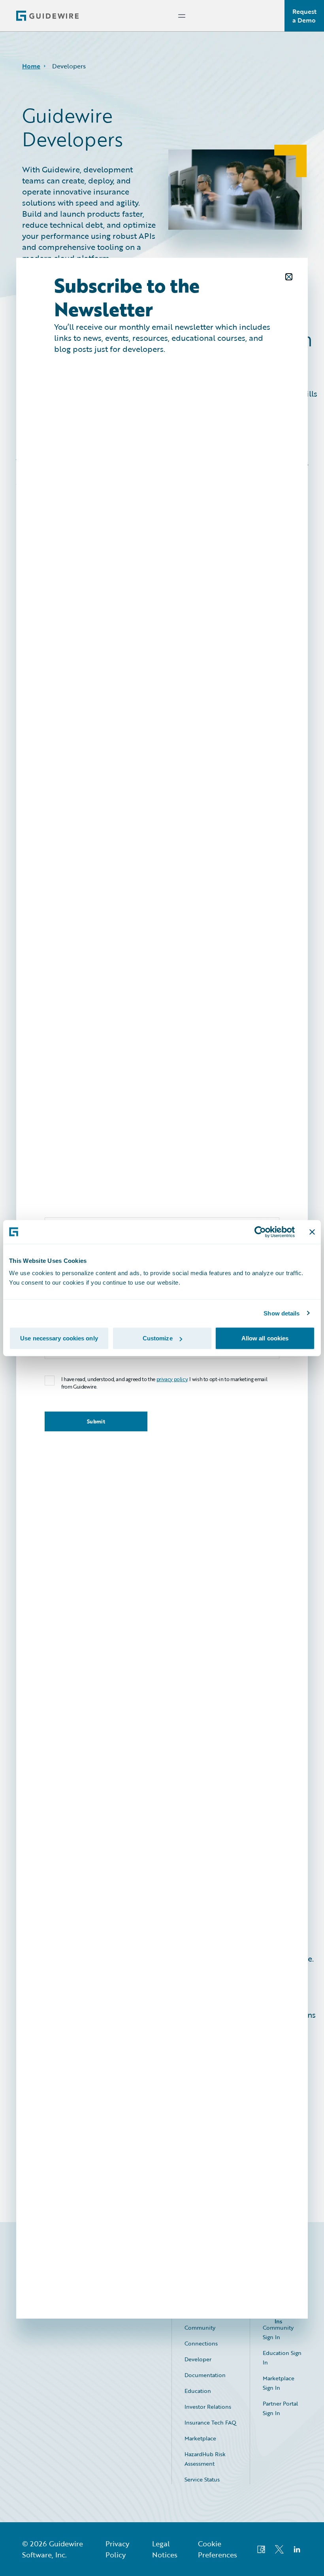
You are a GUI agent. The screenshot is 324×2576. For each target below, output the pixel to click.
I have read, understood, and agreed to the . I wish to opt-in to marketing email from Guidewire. (164, 1383)
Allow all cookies (265, 1338)
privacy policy (172, 1379)
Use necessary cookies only (59, 1338)
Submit (96, 1421)
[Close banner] (312, 1232)
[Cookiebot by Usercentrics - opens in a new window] (260, 1232)
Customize (158, 1338)
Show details (282, 1313)
